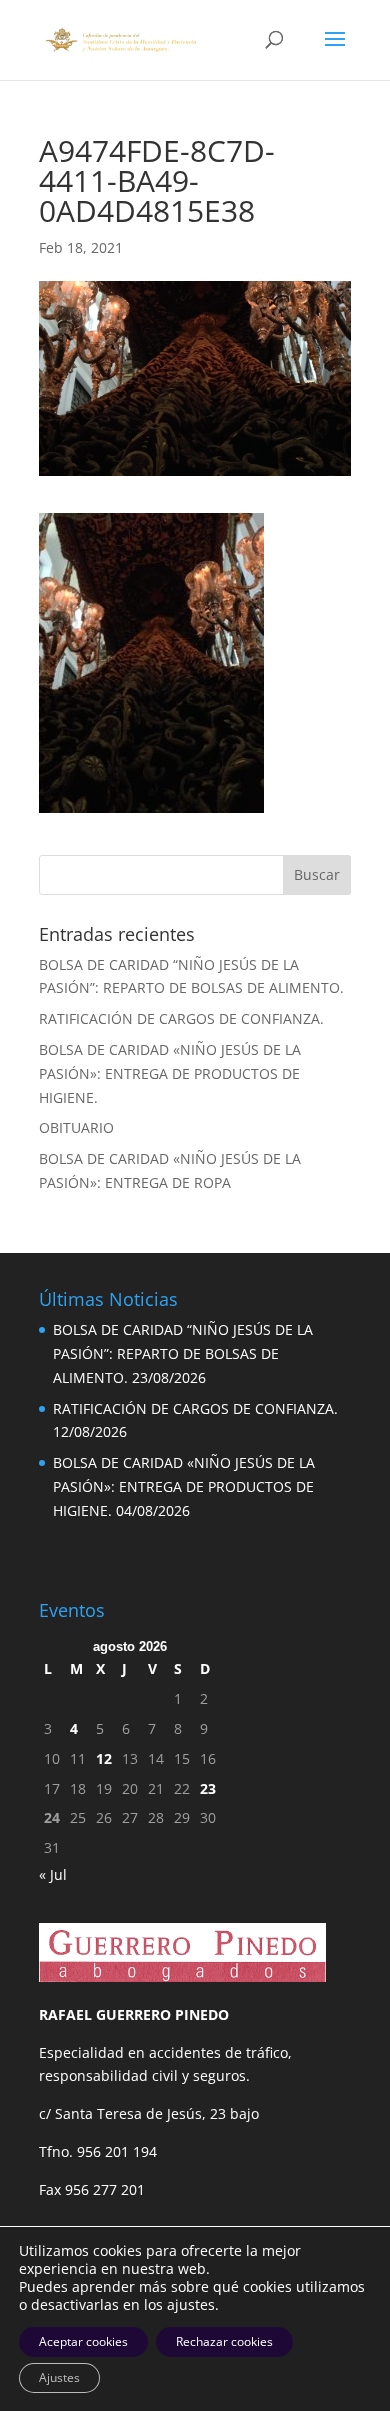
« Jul (53, 1874)
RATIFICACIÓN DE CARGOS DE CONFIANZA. (181, 1018)
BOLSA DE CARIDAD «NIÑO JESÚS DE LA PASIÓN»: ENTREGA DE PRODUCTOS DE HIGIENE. (170, 1073)
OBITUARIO (76, 1127)
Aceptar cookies (83, 2341)
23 (208, 1788)
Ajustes (59, 2377)
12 (104, 1758)
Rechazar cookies (224, 2341)
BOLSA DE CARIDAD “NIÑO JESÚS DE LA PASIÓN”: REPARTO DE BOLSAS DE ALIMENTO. (183, 1353)
